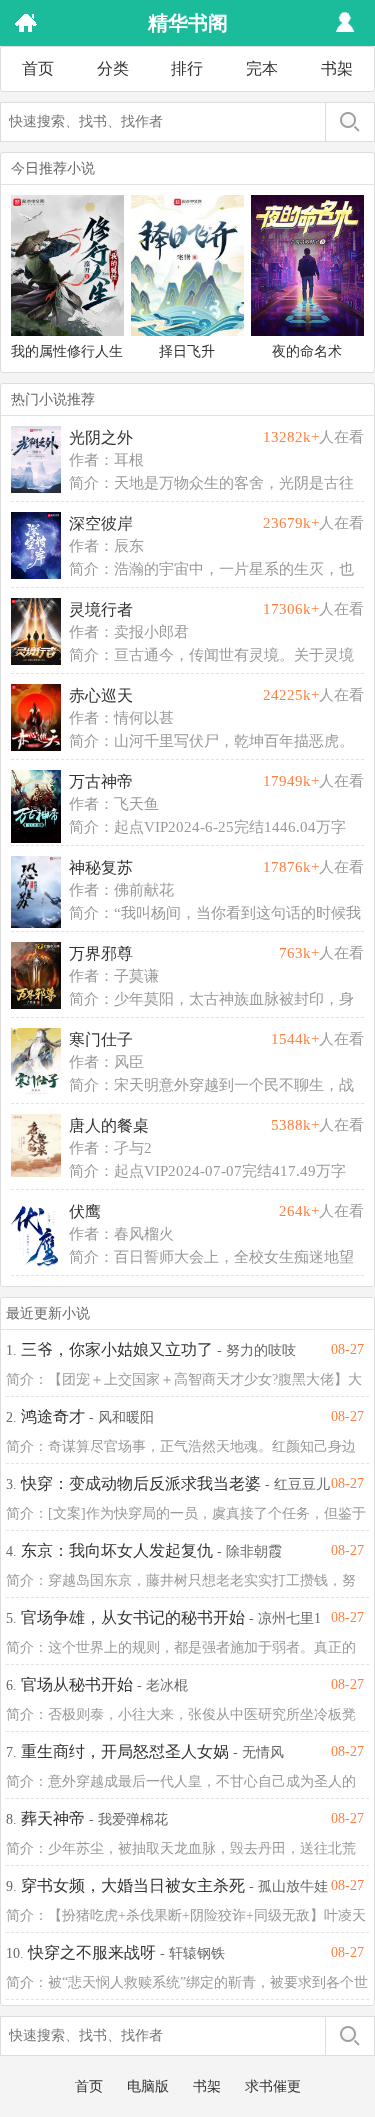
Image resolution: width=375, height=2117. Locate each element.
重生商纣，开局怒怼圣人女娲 (125, 1751)
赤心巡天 (101, 695)
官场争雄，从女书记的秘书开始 (133, 1617)
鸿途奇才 (53, 1416)
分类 (113, 68)
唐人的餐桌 (109, 1125)
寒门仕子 (101, 1039)
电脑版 (148, 2086)
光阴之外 (101, 437)
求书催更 (273, 2086)
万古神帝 (101, 781)
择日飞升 (187, 351)
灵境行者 (101, 609)
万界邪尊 (101, 953)
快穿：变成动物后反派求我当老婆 (141, 1483)
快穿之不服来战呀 (92, 1952)
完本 (262, 68)
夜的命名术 (307, 351)
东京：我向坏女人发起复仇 (117, 1550)
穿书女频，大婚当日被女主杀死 (133, 1885)
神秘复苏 (101, 867)
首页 (38, 68)
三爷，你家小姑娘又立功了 (117, 1349)
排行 (187, 68)
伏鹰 (85, 1211)
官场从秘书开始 (77, 1684)
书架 (337, 68)
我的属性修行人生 (67, 351)
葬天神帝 (53, 1818)
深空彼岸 (101, 523)
